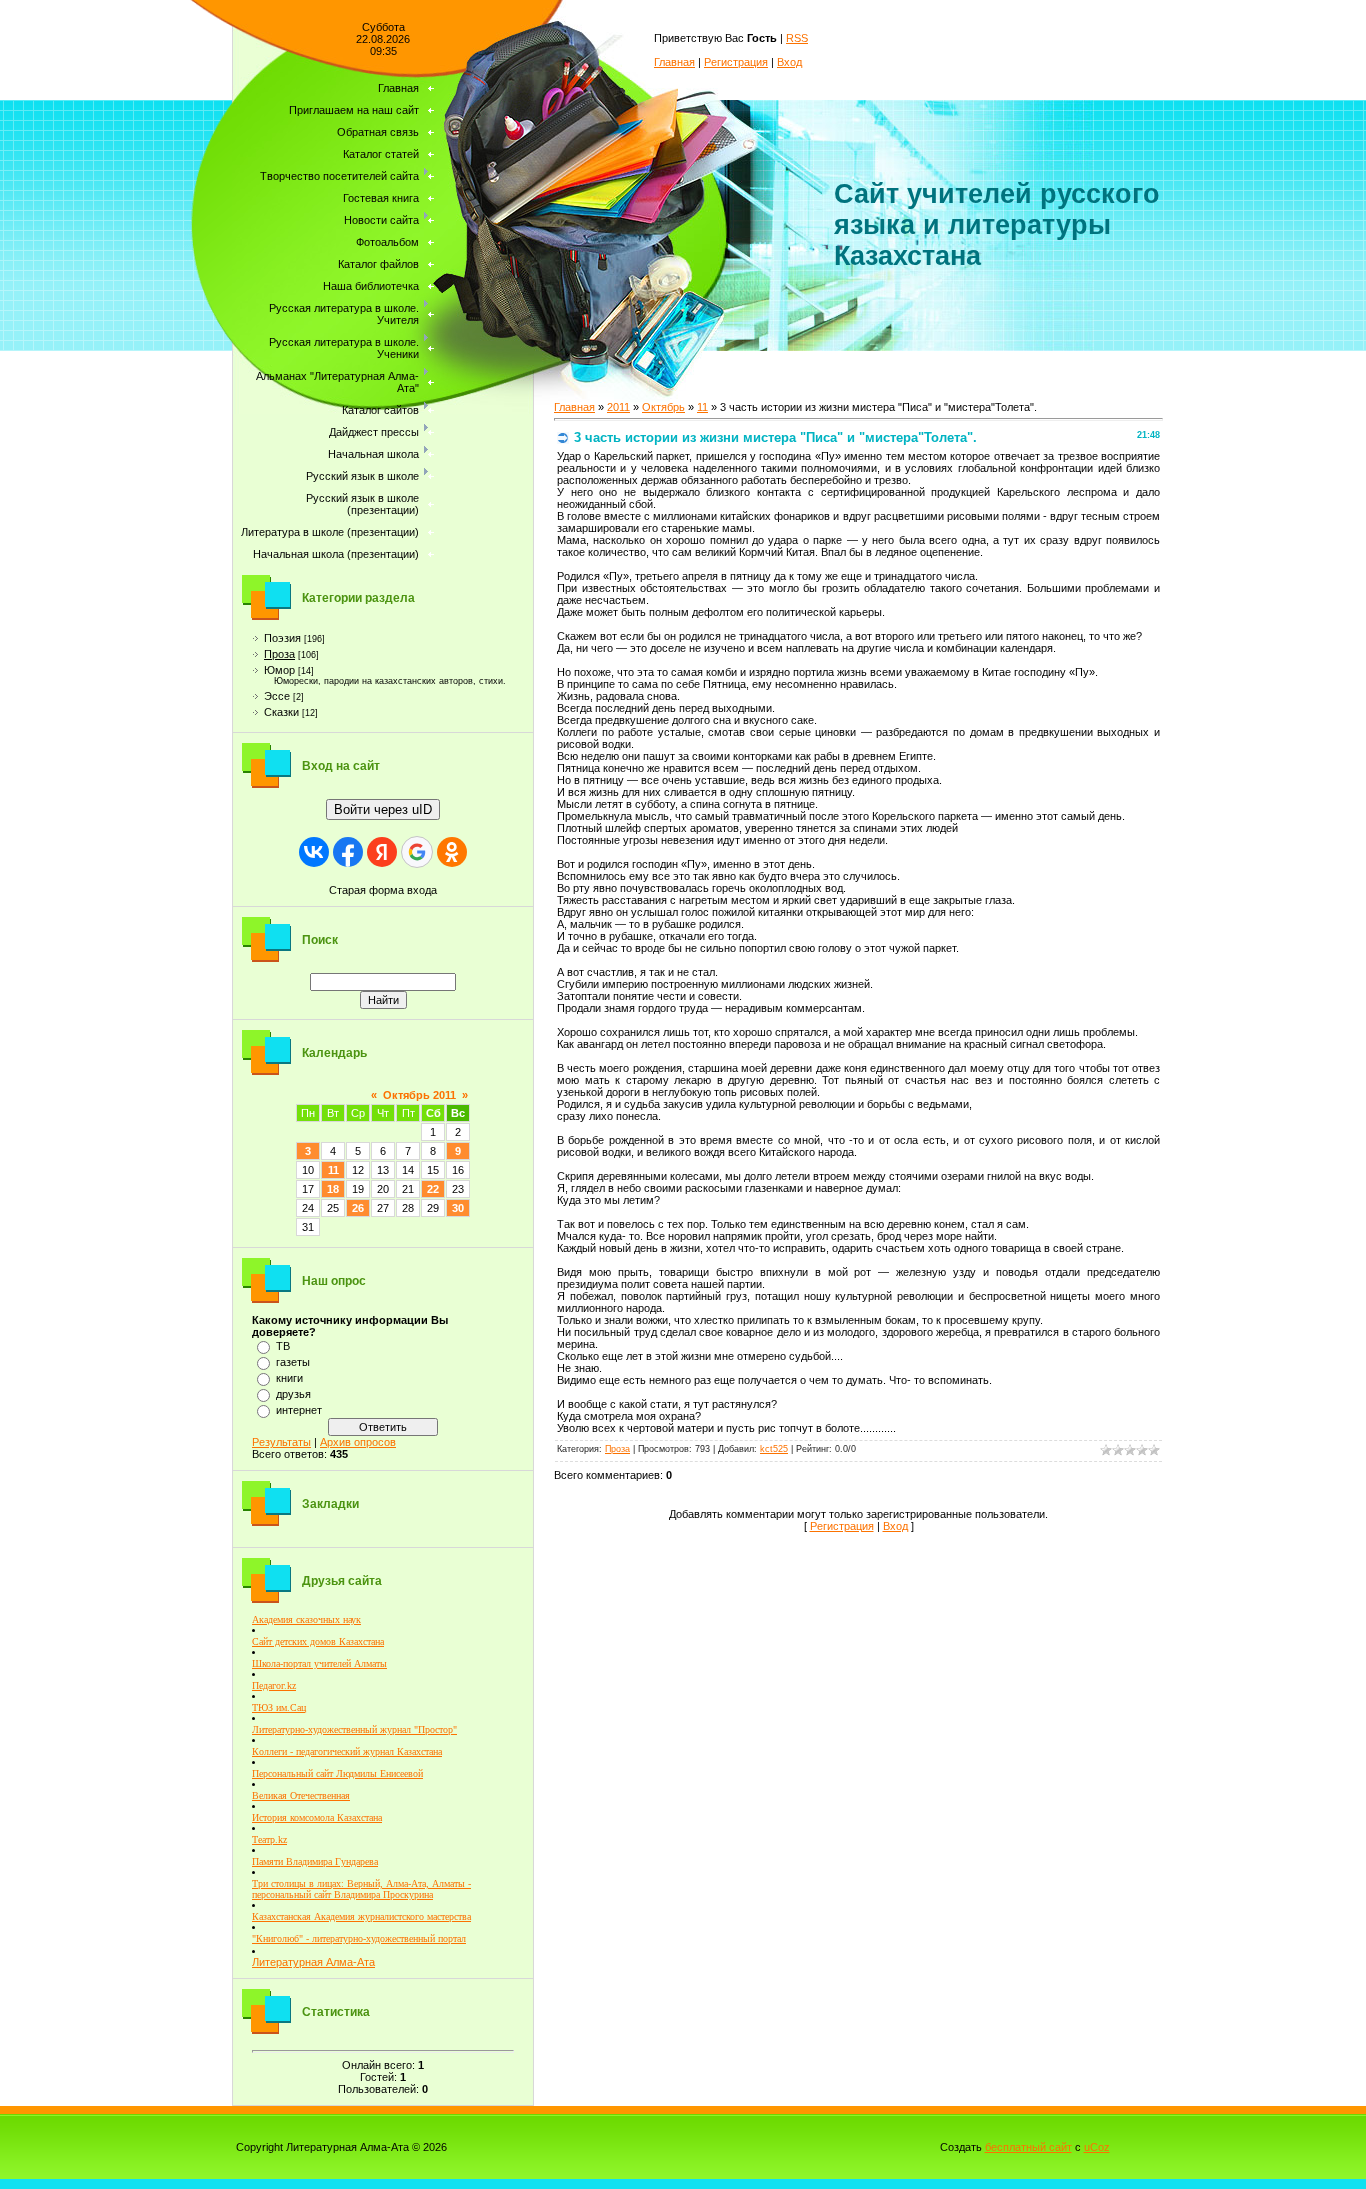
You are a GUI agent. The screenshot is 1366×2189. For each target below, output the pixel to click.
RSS (797, 38)
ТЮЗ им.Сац (279, 1707)
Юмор (279, 670)
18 (333, 1189)
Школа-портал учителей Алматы (319, 1663)
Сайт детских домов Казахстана (318, 1641)
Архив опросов (358, 1442)
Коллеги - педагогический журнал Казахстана (347, 1751)
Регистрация (736, 62)
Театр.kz (269, 1839)
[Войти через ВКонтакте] (314, 852)
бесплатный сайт (1028, 2147)
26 (358, 1208)
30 (458, 1208)
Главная (674, 62)
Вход (789, 62)
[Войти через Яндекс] (382, 852)
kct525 (774, 1449)
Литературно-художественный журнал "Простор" (354, 1729)
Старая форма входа (383, 890)
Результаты (281, 1442)
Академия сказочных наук (306, 1619)
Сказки (281, 712)
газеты (293, 1362)
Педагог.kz (274, 1685)
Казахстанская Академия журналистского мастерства (361, 1916)
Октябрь (663, 407)
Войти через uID (383, 809)
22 (433, 1189)
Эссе (277, 696)
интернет (299, 1410)
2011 (618, 407)
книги (289, 1378)
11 (333, 1170)
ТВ (283, 1346)
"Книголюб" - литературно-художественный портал (359, 1938)
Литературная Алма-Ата (313, 1962)
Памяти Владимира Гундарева (315, 1861)
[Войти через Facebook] (348, 852)
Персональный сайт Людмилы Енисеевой (337, 1773)
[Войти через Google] (417, 852)
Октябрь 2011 (419, 1095)
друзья (293, 1394)
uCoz (1097, 2147)
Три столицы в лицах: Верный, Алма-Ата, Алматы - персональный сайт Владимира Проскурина (361, 1889)
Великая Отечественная (301, 1795)
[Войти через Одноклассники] (452, 852)
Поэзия (282, 638)
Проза (279, 654)
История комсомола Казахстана (317, 1817)
